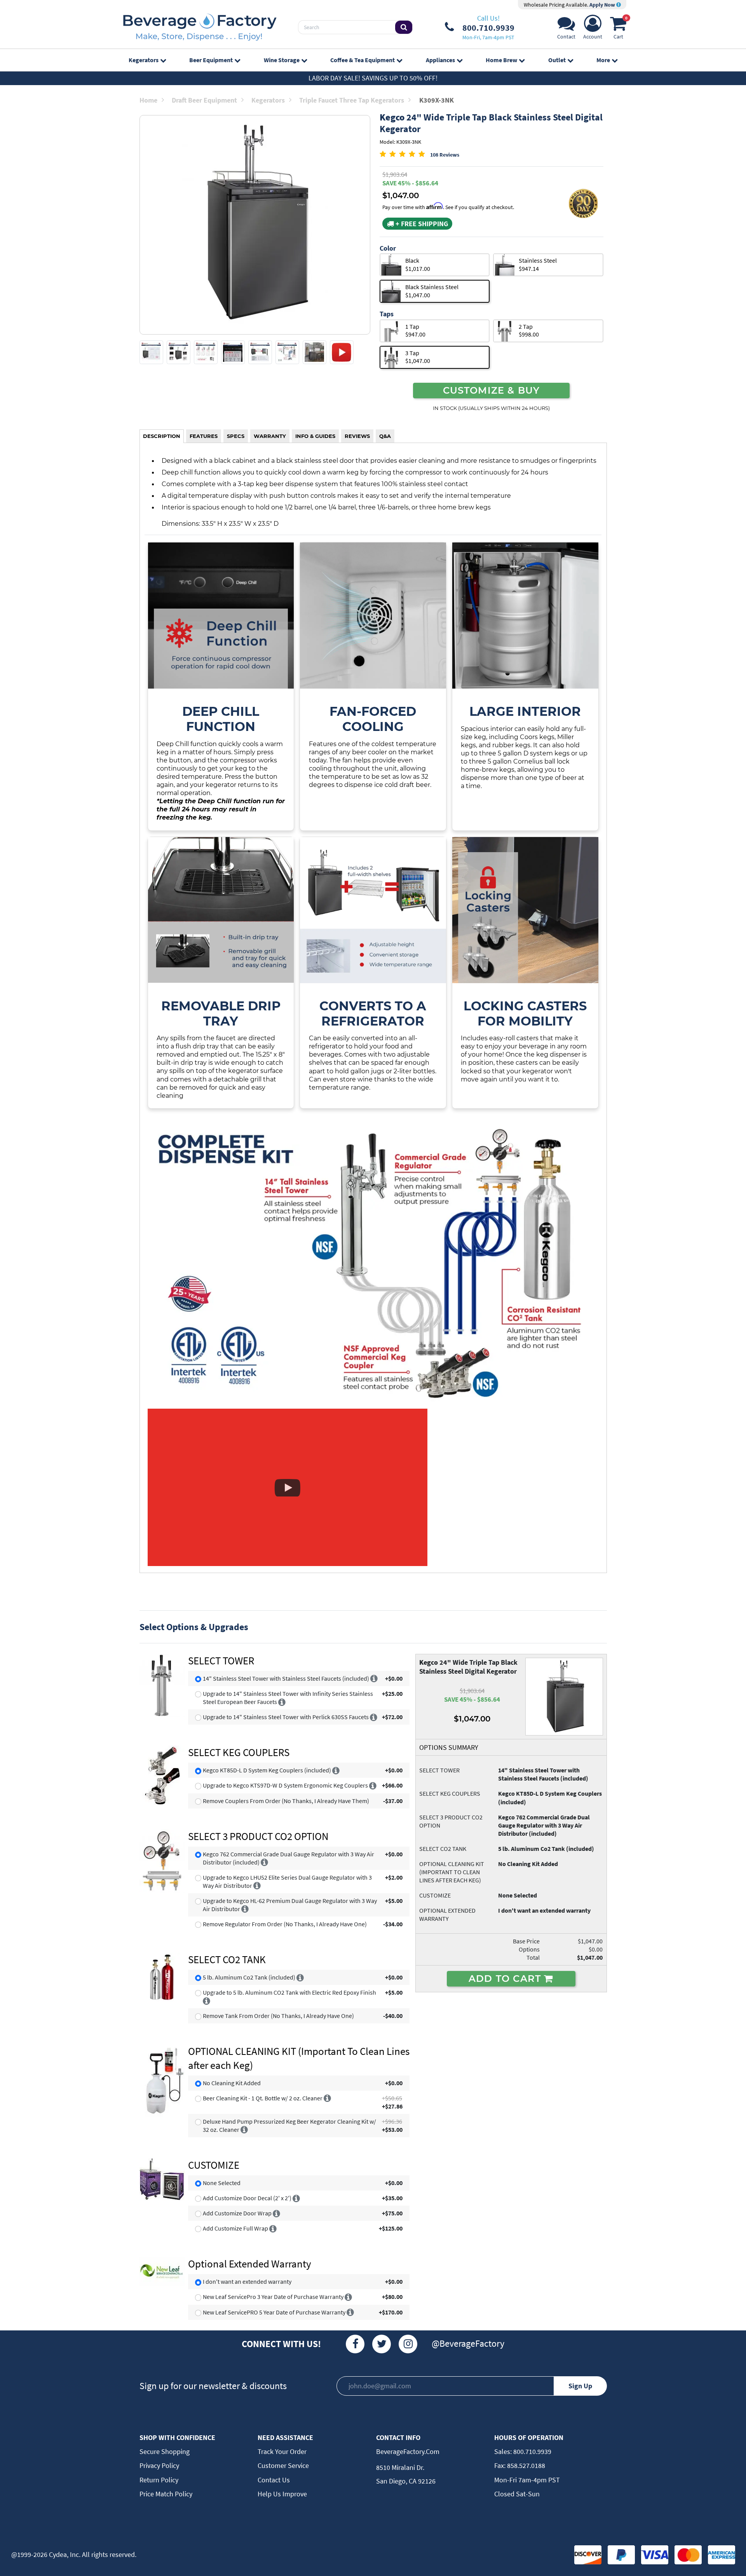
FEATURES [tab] (204, 436)
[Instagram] (408, 2344)
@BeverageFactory (468, 2343)
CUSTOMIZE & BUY (492, 390)
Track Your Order (282, 2451)
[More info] (374, 1678)
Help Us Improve (282, 2494)
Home (148, 100)
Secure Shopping (165, 2451)
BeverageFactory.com (408, 2451)
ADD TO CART (506, 1978)
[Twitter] (382, 2344)
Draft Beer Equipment (204, 100)
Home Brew (501, 60)
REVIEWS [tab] (357, 436)
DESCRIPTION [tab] (162, 436)
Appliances (440, 60)
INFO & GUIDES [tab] (315, 436)
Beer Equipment (211, 60)
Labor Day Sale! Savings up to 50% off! (373, 78)
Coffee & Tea (363, 60)
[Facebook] (355, 2344)
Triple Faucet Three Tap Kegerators (352, 100)
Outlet (557, 60)
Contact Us (274, 2480)
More (603, 60)
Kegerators (144, 60)
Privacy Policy (159, 2465)
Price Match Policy (166, 2494)
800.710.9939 (532, 2451)
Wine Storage (282, 60)
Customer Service (283, 2465)
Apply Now (603, 5)
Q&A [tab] (385, 436)
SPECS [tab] (236, 436)
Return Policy (159, 2480)
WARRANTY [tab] (270, 436)
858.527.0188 (525, 2465)
